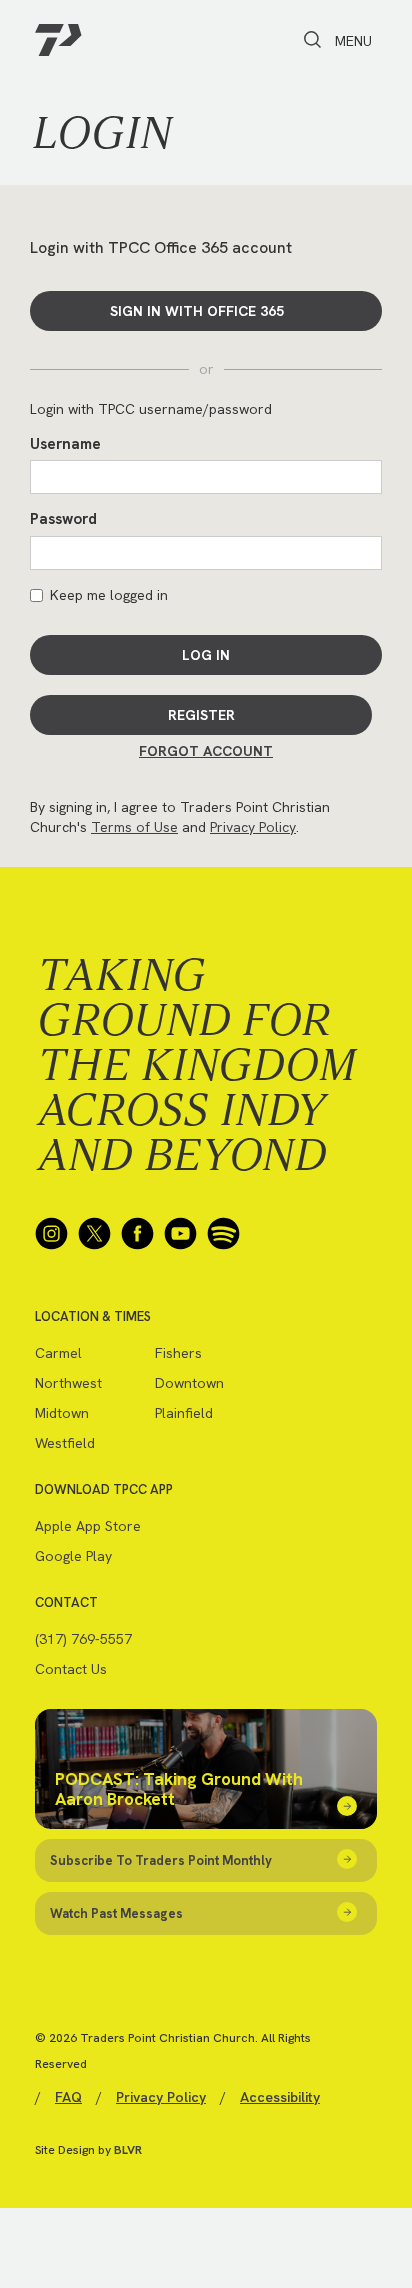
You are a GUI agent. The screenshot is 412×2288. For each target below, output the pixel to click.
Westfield (65, 1443)
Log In (206, 655)
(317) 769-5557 (83, 1639)
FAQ (68, 2097)
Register (201, 715)
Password (63, 519)
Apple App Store (88, 1526)
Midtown (62, 1413)
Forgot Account (206, 751)
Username (65, 444)
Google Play (73, 1556)
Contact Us (71, 1669)
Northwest (68, 1383)
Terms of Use (134, 827)
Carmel (58, 1353)
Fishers (178, 1353)
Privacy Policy (253, 827)
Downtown (189, 1383)
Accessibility (280, 2097)
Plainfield (184, 1413)
